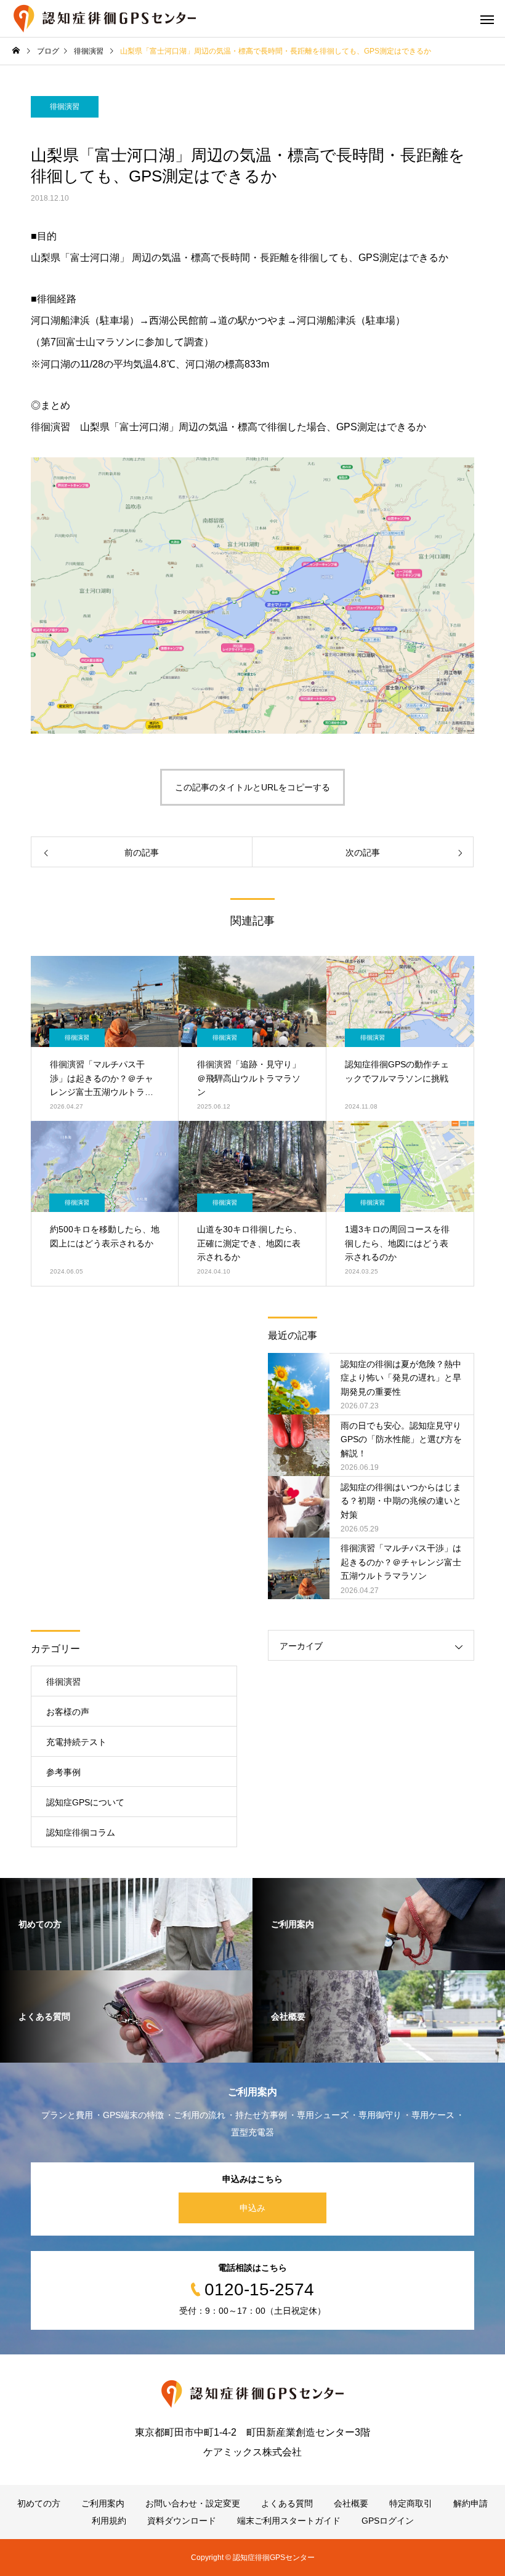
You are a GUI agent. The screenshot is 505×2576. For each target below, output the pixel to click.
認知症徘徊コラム (81, 1832)
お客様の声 (68, 1712)
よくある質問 (287, 2503)
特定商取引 (411, 2503)
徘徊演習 (65, 106)
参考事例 (63, 1772)
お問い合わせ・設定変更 (193, 2503)
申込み (252, 2208)
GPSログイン (388, 2521)
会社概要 (351, 2503)
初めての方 (39, 2503)
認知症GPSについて (85, 1802)
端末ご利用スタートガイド (289, 2521)
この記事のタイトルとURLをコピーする (252, 787)
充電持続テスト (76, 1742)
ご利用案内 (103, 2503)
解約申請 (471, 2503)
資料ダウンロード (182, 2521)
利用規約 (109, 2521)
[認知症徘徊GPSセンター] (105, 18)
